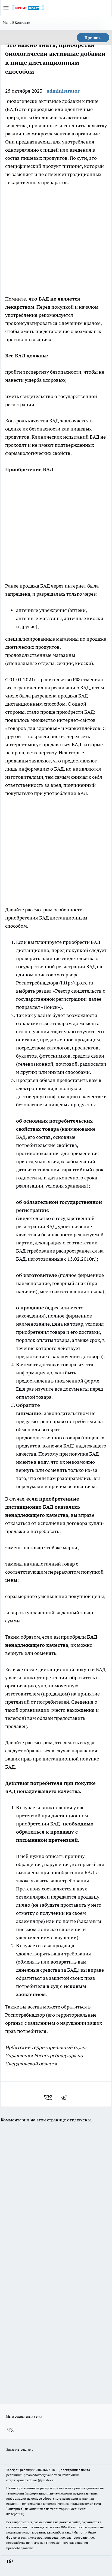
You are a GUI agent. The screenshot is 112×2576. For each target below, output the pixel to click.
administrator (63, 91)
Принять (93, 38)
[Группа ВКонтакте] (10, 2430)
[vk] (49, 2098)
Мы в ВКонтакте (17, 22)
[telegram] (66, 2098)
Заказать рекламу (20, 2449)
